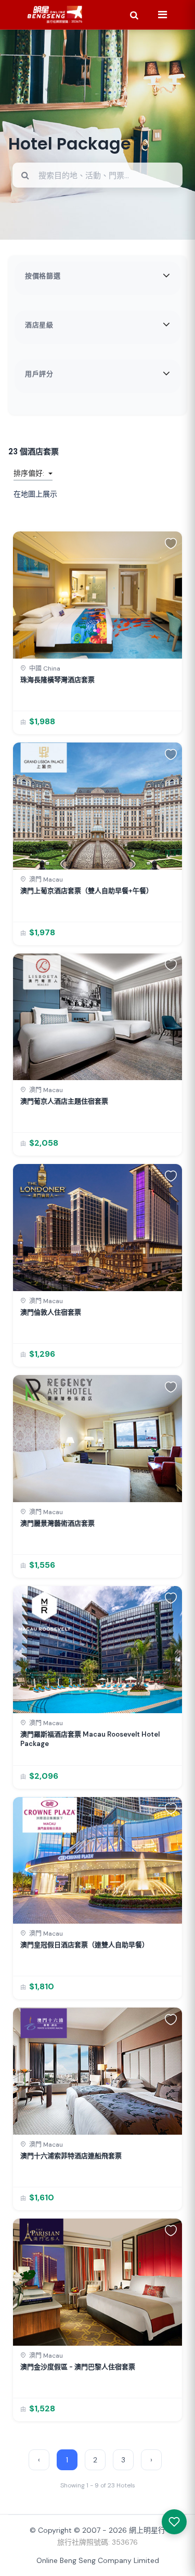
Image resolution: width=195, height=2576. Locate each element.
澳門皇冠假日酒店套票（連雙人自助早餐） (84, 1945)
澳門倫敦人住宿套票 (51, 1312)
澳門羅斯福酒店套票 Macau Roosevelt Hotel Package (90, 1739)
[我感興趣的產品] (174, 2522)
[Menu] (162, 15)
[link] (97, 633)
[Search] (134, 15)
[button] (171, 543)
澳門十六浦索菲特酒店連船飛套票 (71, 2156)
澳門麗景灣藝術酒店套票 (57, 1523)
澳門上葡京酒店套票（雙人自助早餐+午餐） (87, 891)
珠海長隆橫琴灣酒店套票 (57, 680)
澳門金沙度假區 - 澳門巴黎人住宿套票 (78, 2367)
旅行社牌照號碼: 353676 (97, 2542)
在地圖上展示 (35, 494)
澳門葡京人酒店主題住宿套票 (64, 1101)
